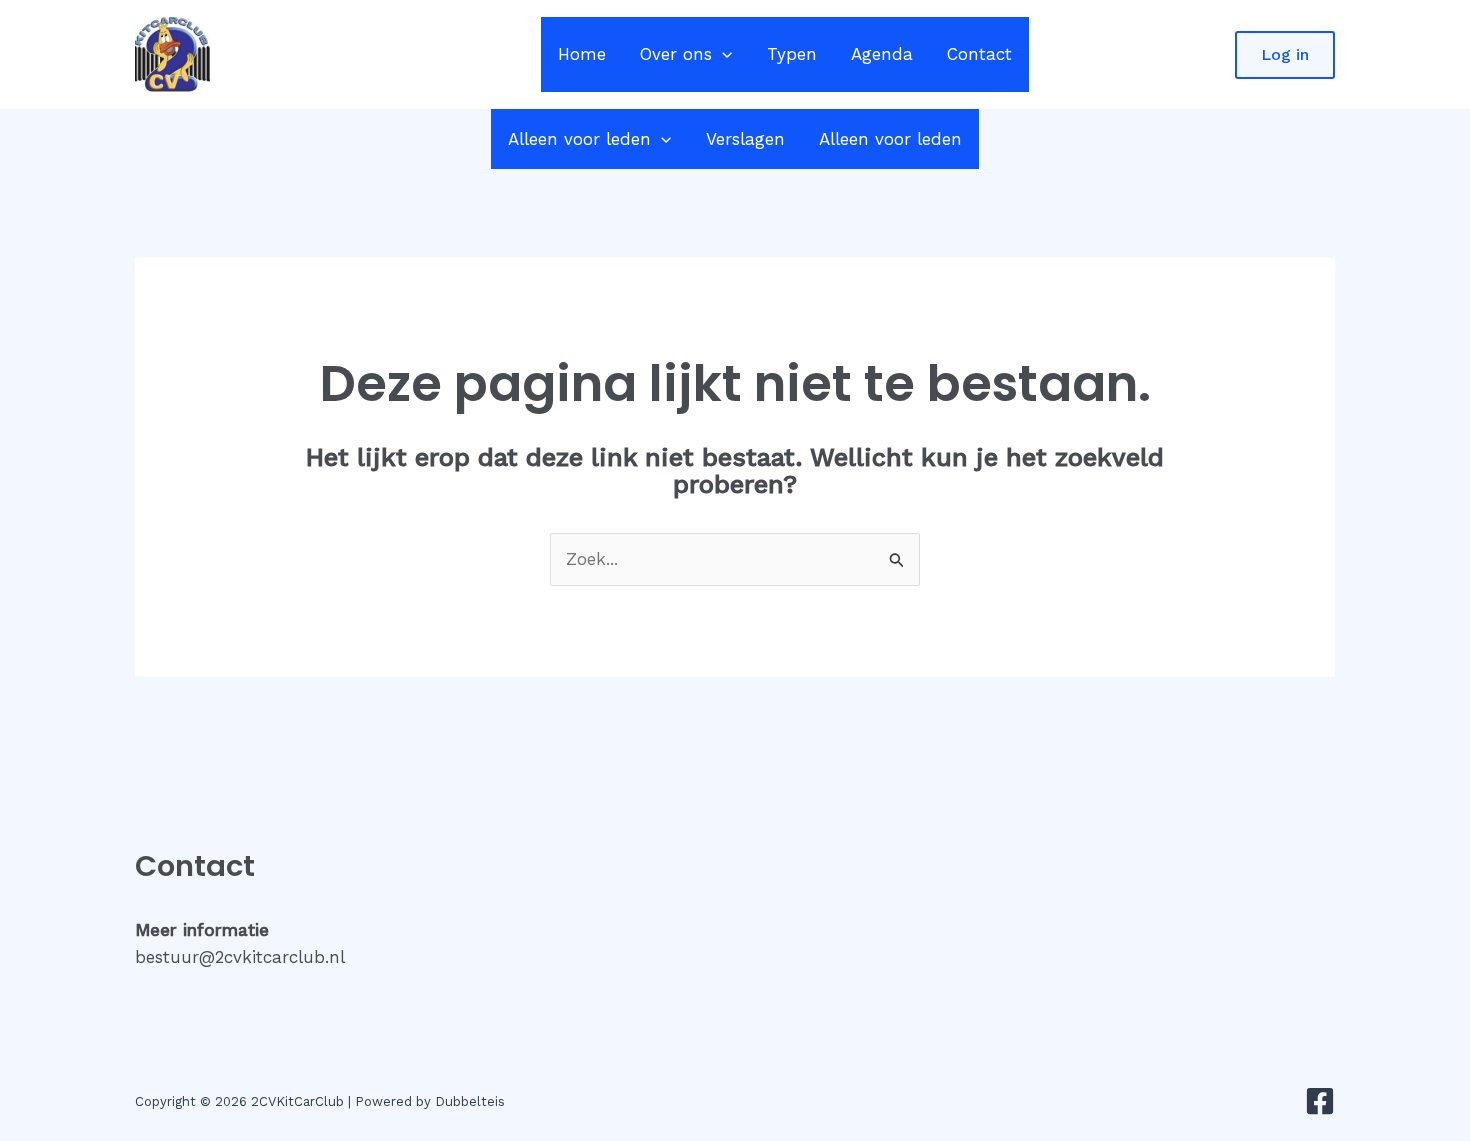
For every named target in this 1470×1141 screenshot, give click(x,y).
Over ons (676, 54)
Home (582, 54)
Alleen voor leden (579, 139)
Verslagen (745, 139)
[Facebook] (1320, 1101)
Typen (792, 54)
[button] (722, 54)
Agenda (882, 54)
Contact (979, 54)
